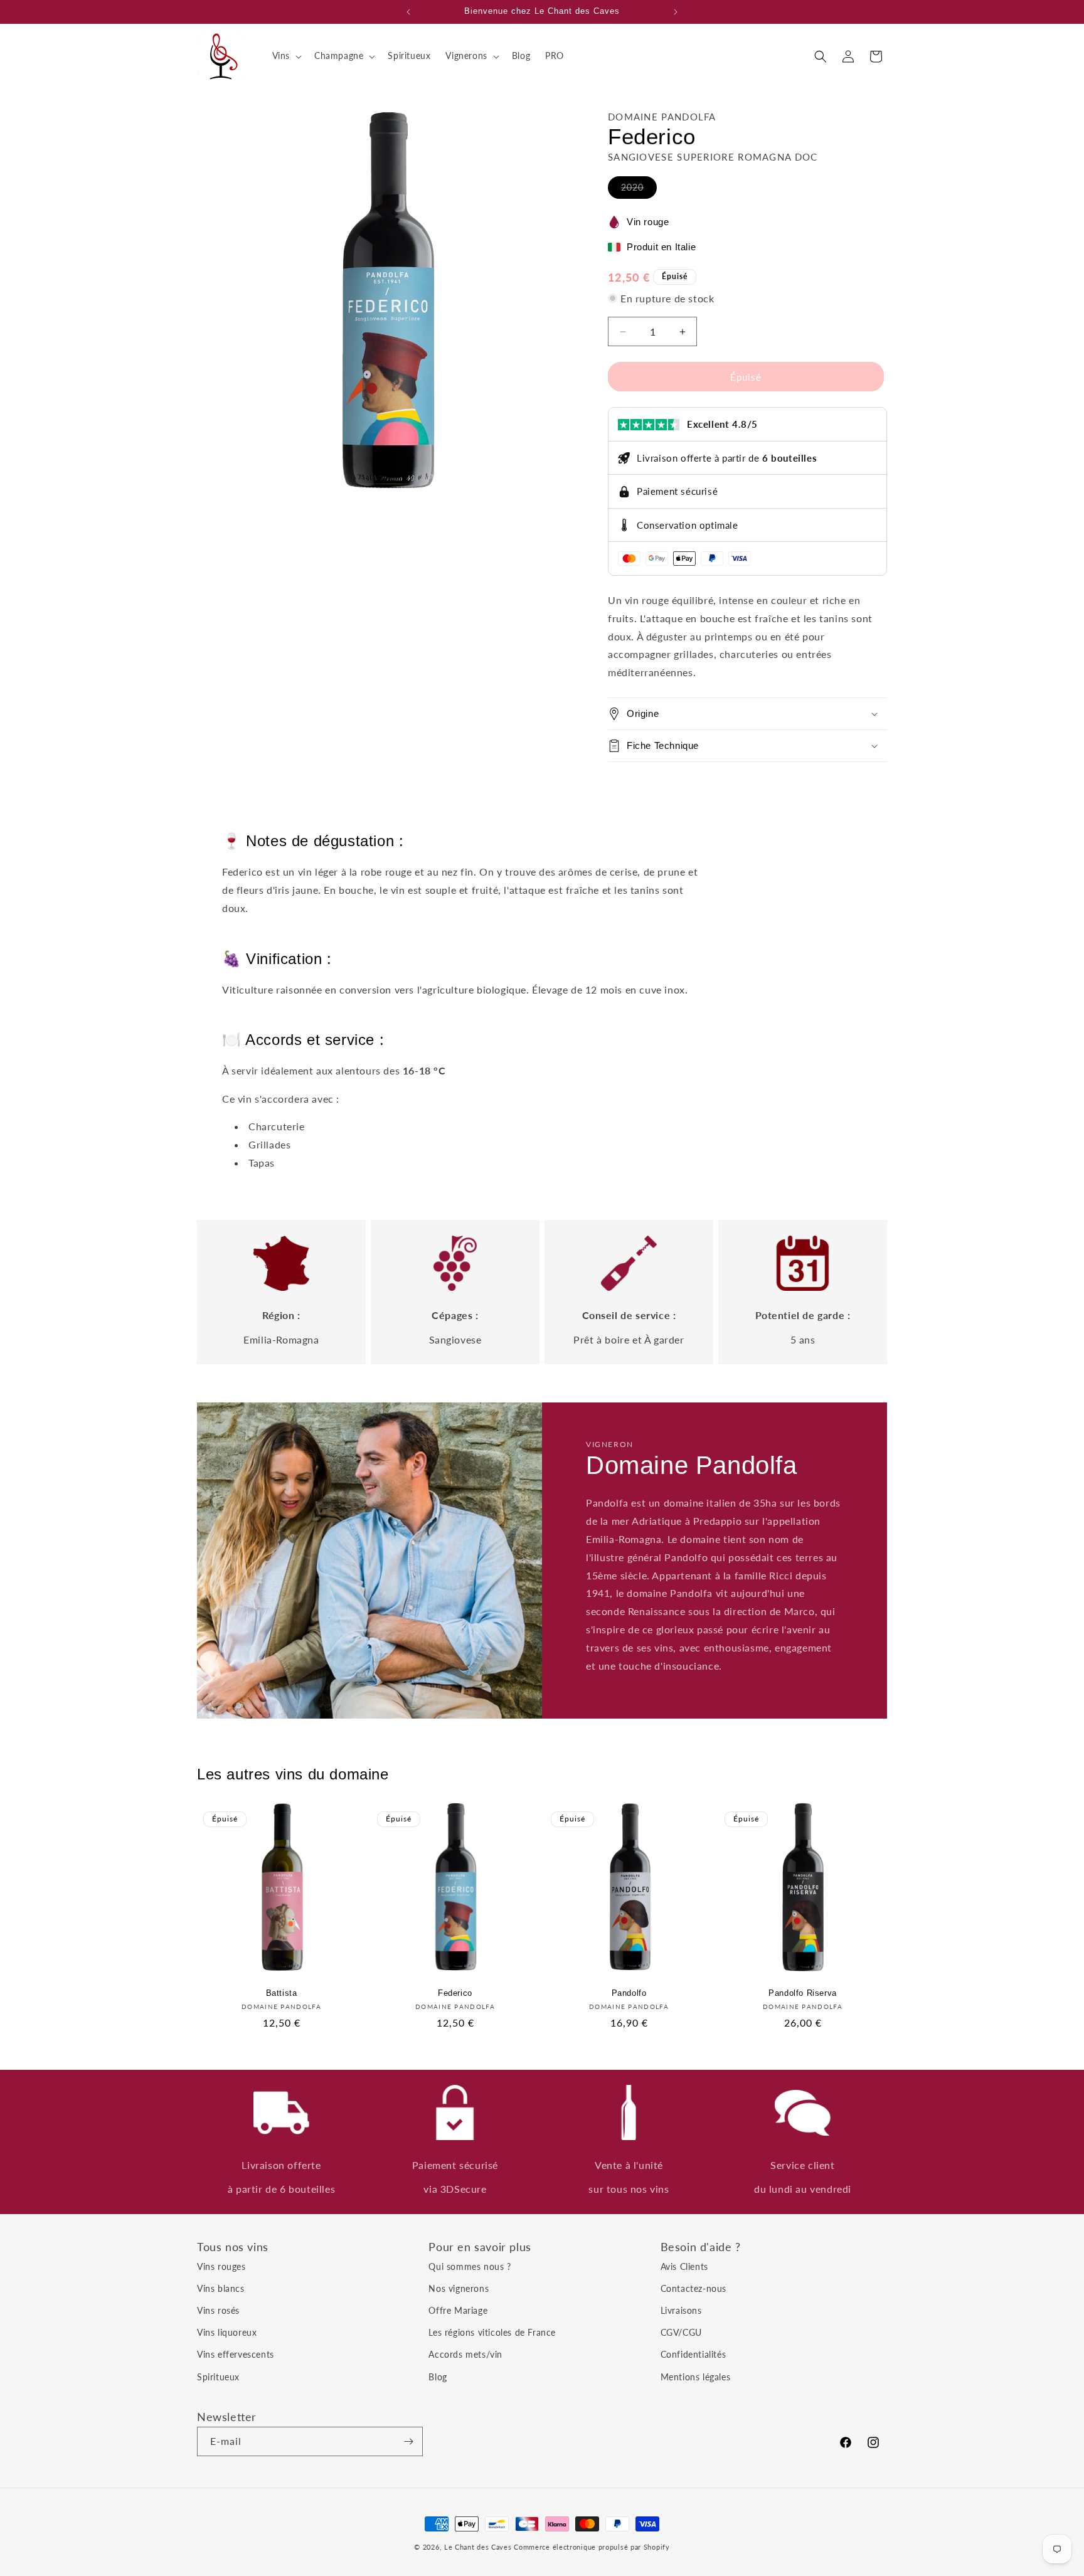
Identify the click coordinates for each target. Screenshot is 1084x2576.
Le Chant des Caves (478, 2547)
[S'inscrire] (408, 2441)
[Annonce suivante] (676, 12)
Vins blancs (221, 2288)
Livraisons (681, 2310)
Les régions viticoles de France (492, 2332)
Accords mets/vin (465, 2354)
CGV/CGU (681, 2332)
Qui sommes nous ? (470, 2266)
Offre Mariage (458, 2310)
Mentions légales (696, 2376)
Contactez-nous (693, 2288)
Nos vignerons (459, 2288)
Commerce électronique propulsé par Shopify (592, 2547)
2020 (639, 190)
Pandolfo (629, 1993)
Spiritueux (218, 2376)
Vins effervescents (236, 2354)
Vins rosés (218, 2310)
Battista (282, 1993)
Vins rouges (221, 2266)
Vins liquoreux (227, 2332)
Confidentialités (693, 2354)
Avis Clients (684, 2266)
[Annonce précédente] (408, 12)
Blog (438, 2376)
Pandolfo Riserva (803, 1993)
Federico (455, 1993)
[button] (286, 56)
